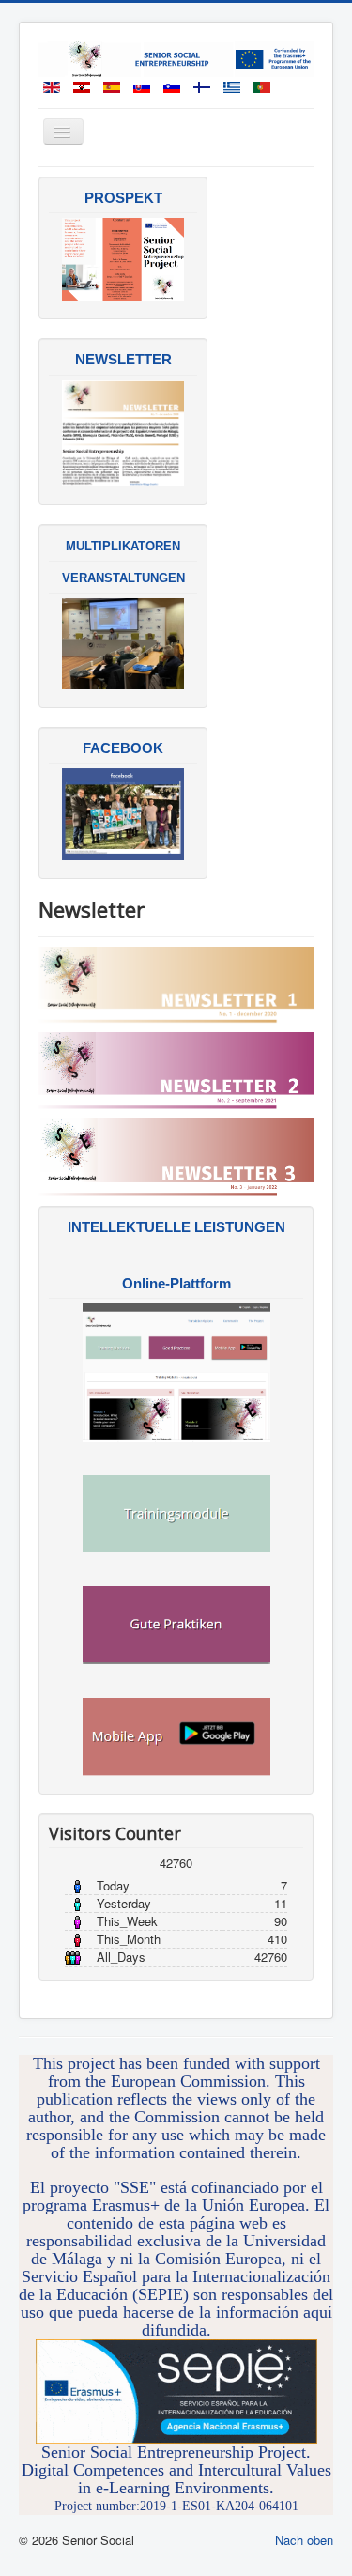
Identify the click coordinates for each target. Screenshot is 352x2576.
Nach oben (304, 2540)
